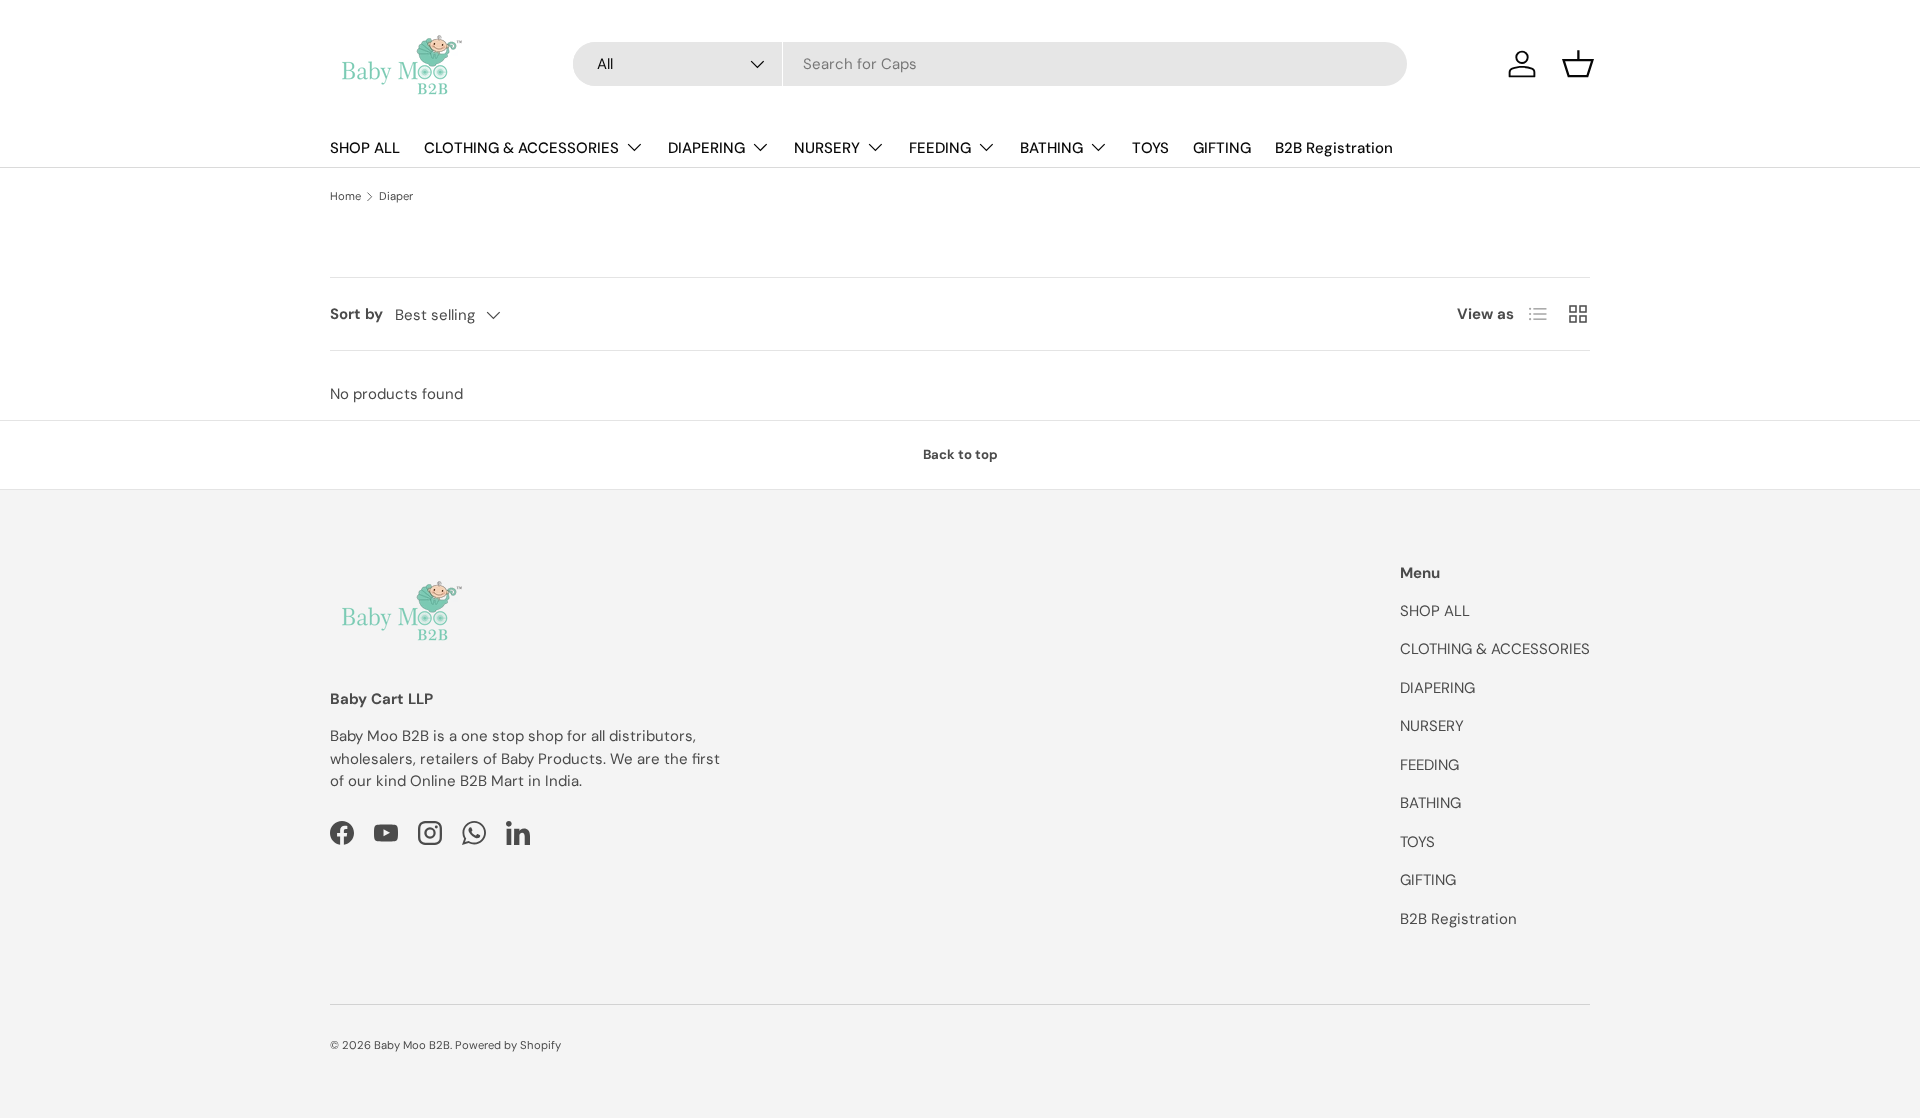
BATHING (1051, 148)
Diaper (396, 196)
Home (345, 196)
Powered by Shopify (508, 1045)
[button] (1578, 64)
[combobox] (990, 64)
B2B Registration (1334, 148)
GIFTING (1222, 148)
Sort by (356, 314)
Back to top (960, 454)
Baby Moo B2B (412, 1045)
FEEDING (940, 148)
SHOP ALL (365, 148)
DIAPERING (706, 148)
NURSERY (827, 148)
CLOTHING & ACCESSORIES (521, 148)
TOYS (1150, 148)
